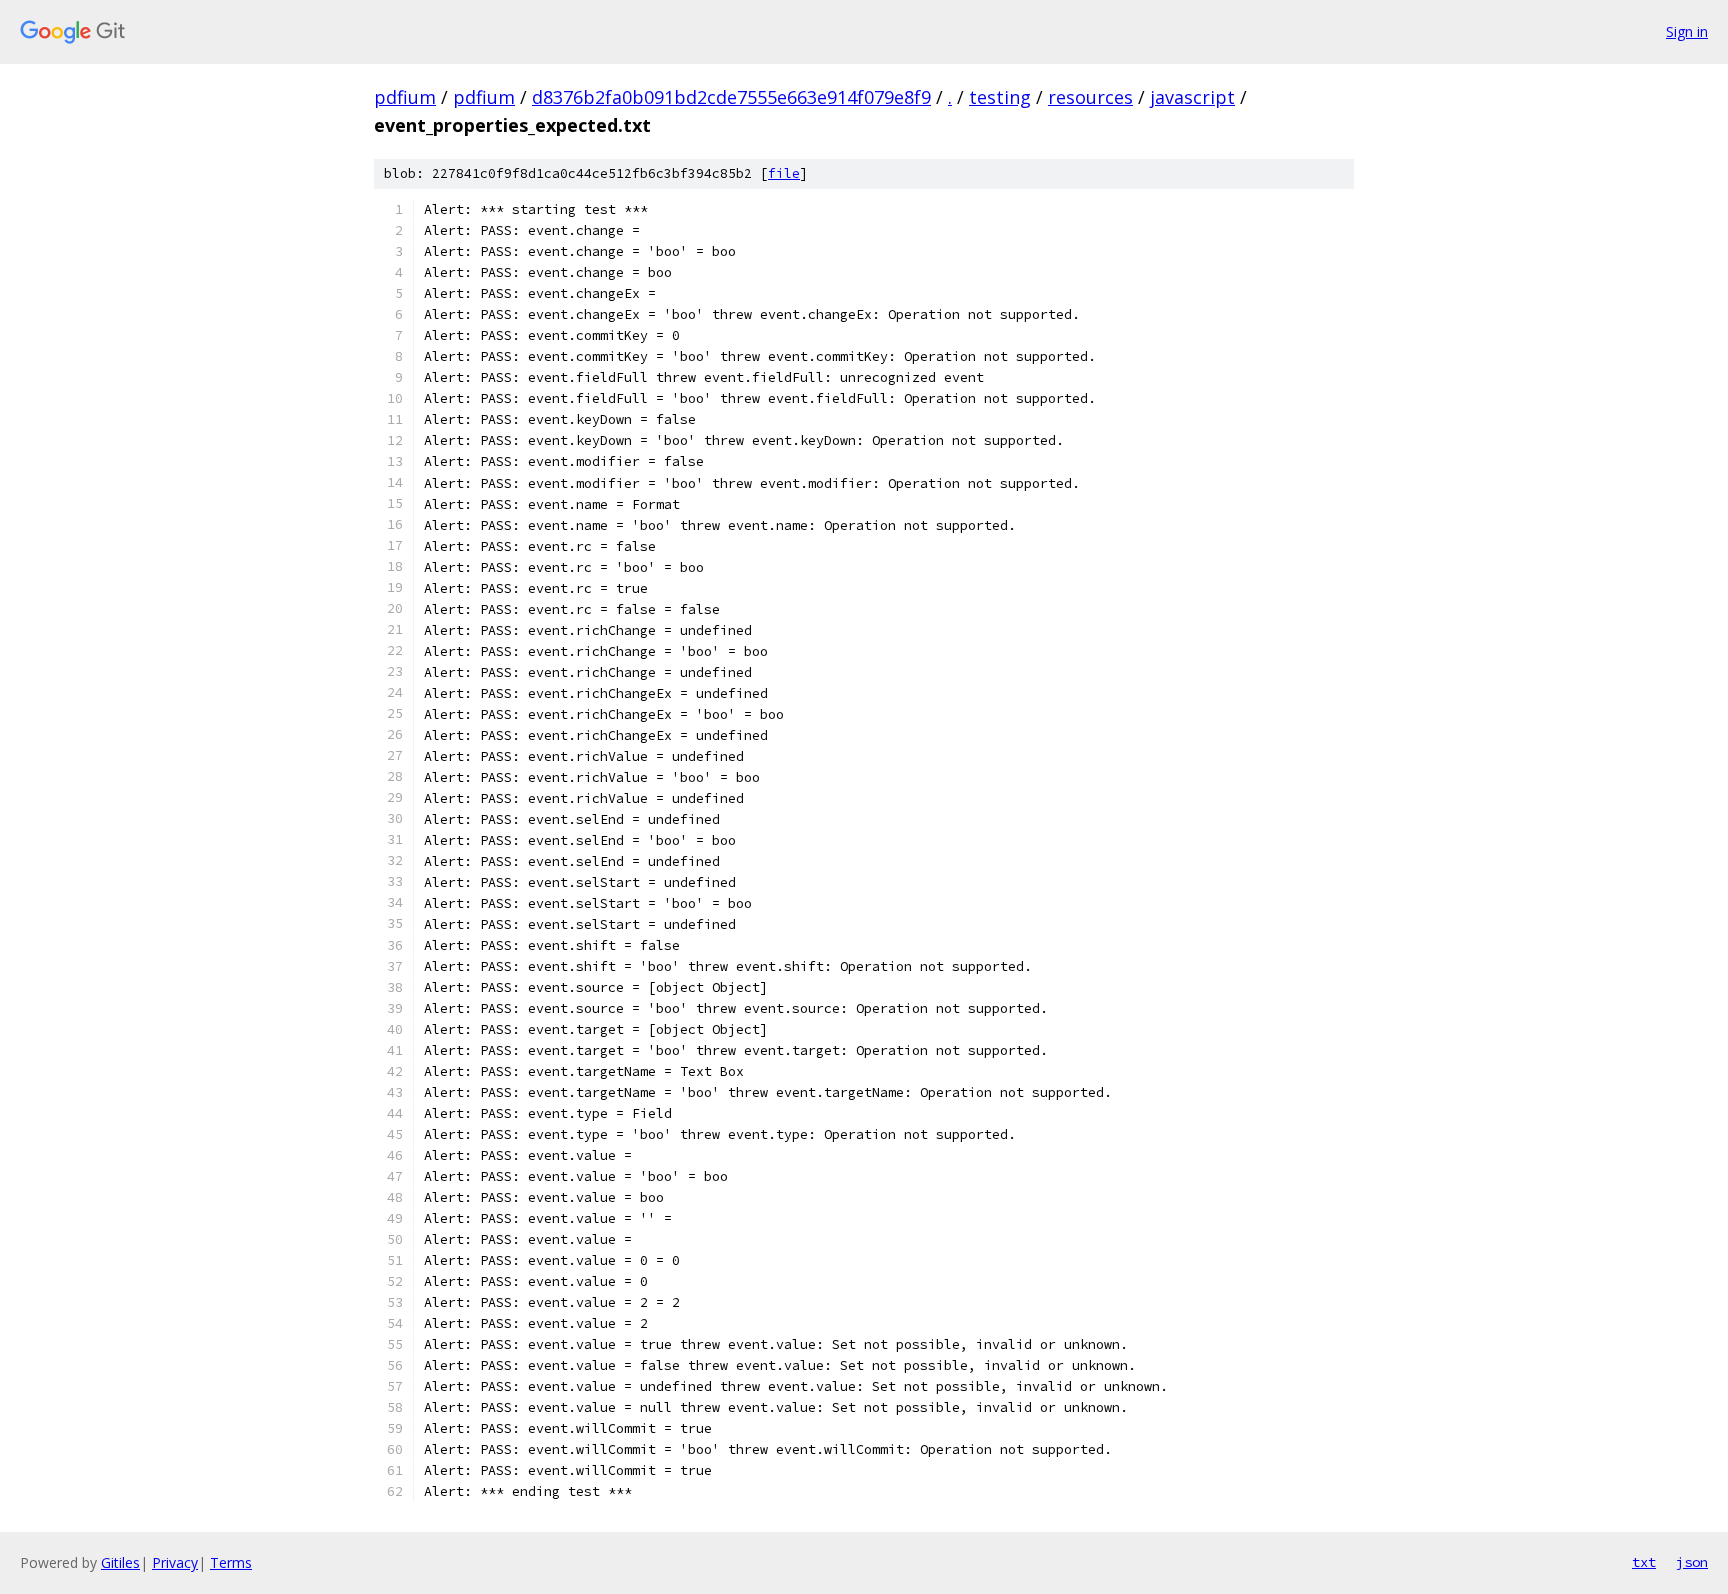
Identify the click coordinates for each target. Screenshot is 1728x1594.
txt (1644, 1562)
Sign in (1687, 31)
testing (1000, 97)
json (1692, 1562)
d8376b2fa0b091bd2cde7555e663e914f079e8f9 (731, 97)
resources (1090, 97)
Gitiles (120, 1562)
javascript (1192, 97)
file (784, 173)
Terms (231, 1562)
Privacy (175, 1562)
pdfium (405, 97)
